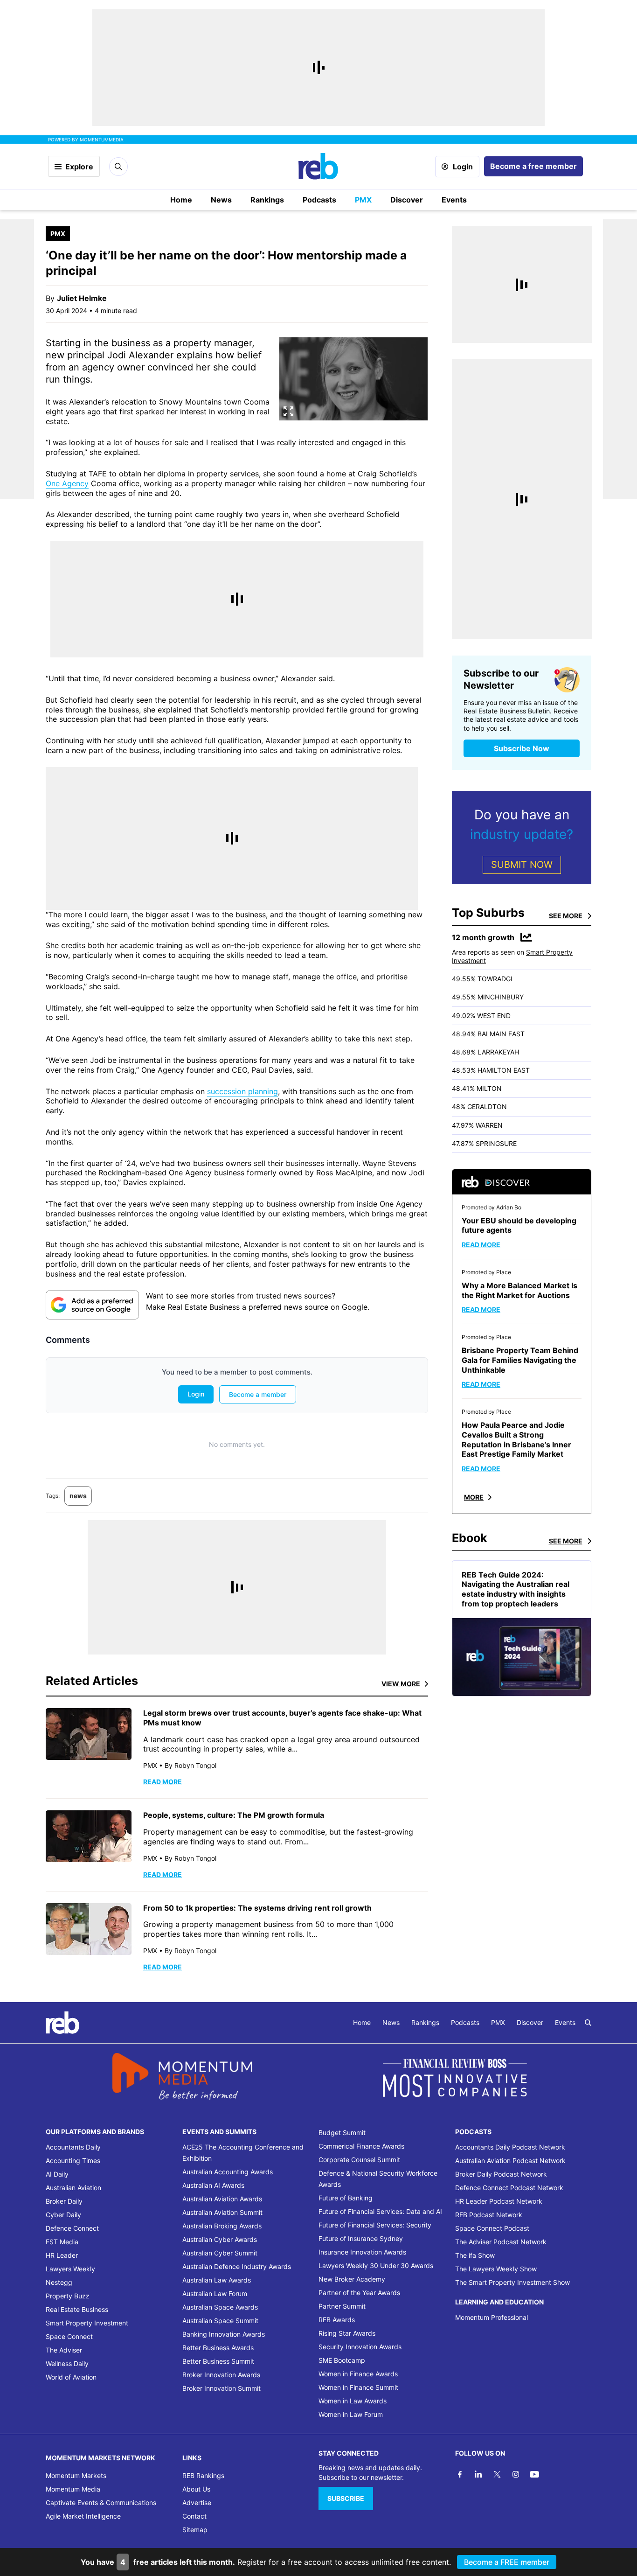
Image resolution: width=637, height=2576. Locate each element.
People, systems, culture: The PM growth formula (234, 1815)
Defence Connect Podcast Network (509, 2188)
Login (463, 167)
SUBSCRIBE (346, 2498)
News (221, 200)
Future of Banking (346, 2198)
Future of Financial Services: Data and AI (380, 2211)
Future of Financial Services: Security (375, 2225)
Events (454, 200)
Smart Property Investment (87, 2323)
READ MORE (163, 1782)
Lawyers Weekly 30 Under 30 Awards (376, 2265)
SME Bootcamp (342, 2360)
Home (181, 200)
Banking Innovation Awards (224, 2334)
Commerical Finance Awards (361, 2146)
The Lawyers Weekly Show (496, 2269)
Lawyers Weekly (70, 2269)
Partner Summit (342, 2306)
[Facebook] (460, 2474)
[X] (497, 2474)
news (78, 1496)
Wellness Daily (67, 2363)
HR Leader (62, 2255)
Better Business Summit (218, 2361)
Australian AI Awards (213, 2185)
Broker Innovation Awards (221, 2375)
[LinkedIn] (478, 2474)
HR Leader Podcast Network (499, 2201)
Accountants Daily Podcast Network (510, 2147)
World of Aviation (71, 2377)
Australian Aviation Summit (222, 2212)
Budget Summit (342, 2133)
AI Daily (57, 2174)
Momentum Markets (76, 2475)
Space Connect (69, 2336)
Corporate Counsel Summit (359, 2160)
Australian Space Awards (220, 2307)
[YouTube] (534, 2474)
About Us (196, 2489)
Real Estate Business (77, 2309)
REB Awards (337, 2320)
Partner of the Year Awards (359, 2293)
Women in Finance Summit (358, 2387)
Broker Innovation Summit (222, 2388)
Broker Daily (64, 2201)
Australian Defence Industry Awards (237, 2266)
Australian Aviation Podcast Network (510, 2161)
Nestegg (59, 2282)
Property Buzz (68, 2296)
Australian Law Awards (217, 2280)
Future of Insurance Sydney (361, 2238)
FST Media (62, 2242)
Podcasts (319, 200)
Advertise (197, 2503)
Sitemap (195, 2530)
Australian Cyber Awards (220, 2239)
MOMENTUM (102, 140)
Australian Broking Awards (222, 2226)
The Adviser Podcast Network (501, 2242)
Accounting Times (73, 2161)
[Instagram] (516, 2474)
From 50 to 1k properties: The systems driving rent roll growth (257, 1908)
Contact (194, 2516)
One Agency (67, 483)
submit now (522, 865)
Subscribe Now (522, 748)
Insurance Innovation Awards (362, 2252)
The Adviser (64, 2350)
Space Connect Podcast (492, 2228)
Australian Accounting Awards (228, 2172)
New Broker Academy (352, 2279)
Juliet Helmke (82, 298)
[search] (588, 2023)
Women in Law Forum (351, 2414)
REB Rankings (203, 2475)
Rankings (267, 200)
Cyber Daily (63, 2215)
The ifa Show (475, 2255)
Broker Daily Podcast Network (501, 2174)
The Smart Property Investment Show (512, 2282)
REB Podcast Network (489, 2215)
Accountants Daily (73, 2147)
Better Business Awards (218, 2348)
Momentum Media (73, 2489)
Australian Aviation (73, 2188)
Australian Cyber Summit (220, 2253)
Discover (407, 200)
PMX (363, 200)
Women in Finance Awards (358, 2374)
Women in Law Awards (353, 2401)
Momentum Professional (492, 2317)
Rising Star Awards (347, 2333)
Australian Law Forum (215, 2293)
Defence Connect (72, 2228)
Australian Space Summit (220, 2321)
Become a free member (533, 166)
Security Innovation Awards (360, 2347)
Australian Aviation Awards (222, 2199)
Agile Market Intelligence (83, 2516)
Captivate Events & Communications (101, 2503)
